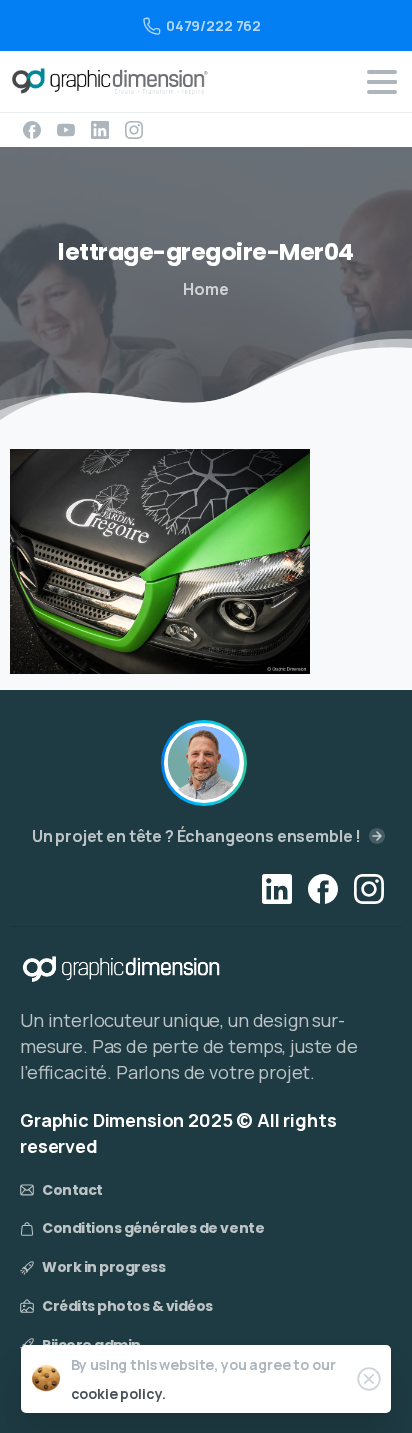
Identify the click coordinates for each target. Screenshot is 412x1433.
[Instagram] (134, 130)
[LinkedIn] (100, 130)
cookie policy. (118, 1393)
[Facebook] (32, 130)
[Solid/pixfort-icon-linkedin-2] (277, 887)
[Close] (369, 1379)
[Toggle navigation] (382, 82)
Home (205, 289)
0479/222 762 (213, 25)
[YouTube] (66, 130)
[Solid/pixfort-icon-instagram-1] (369, 887)
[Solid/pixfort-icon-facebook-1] (323, 887)
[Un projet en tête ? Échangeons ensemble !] (204, 763)
